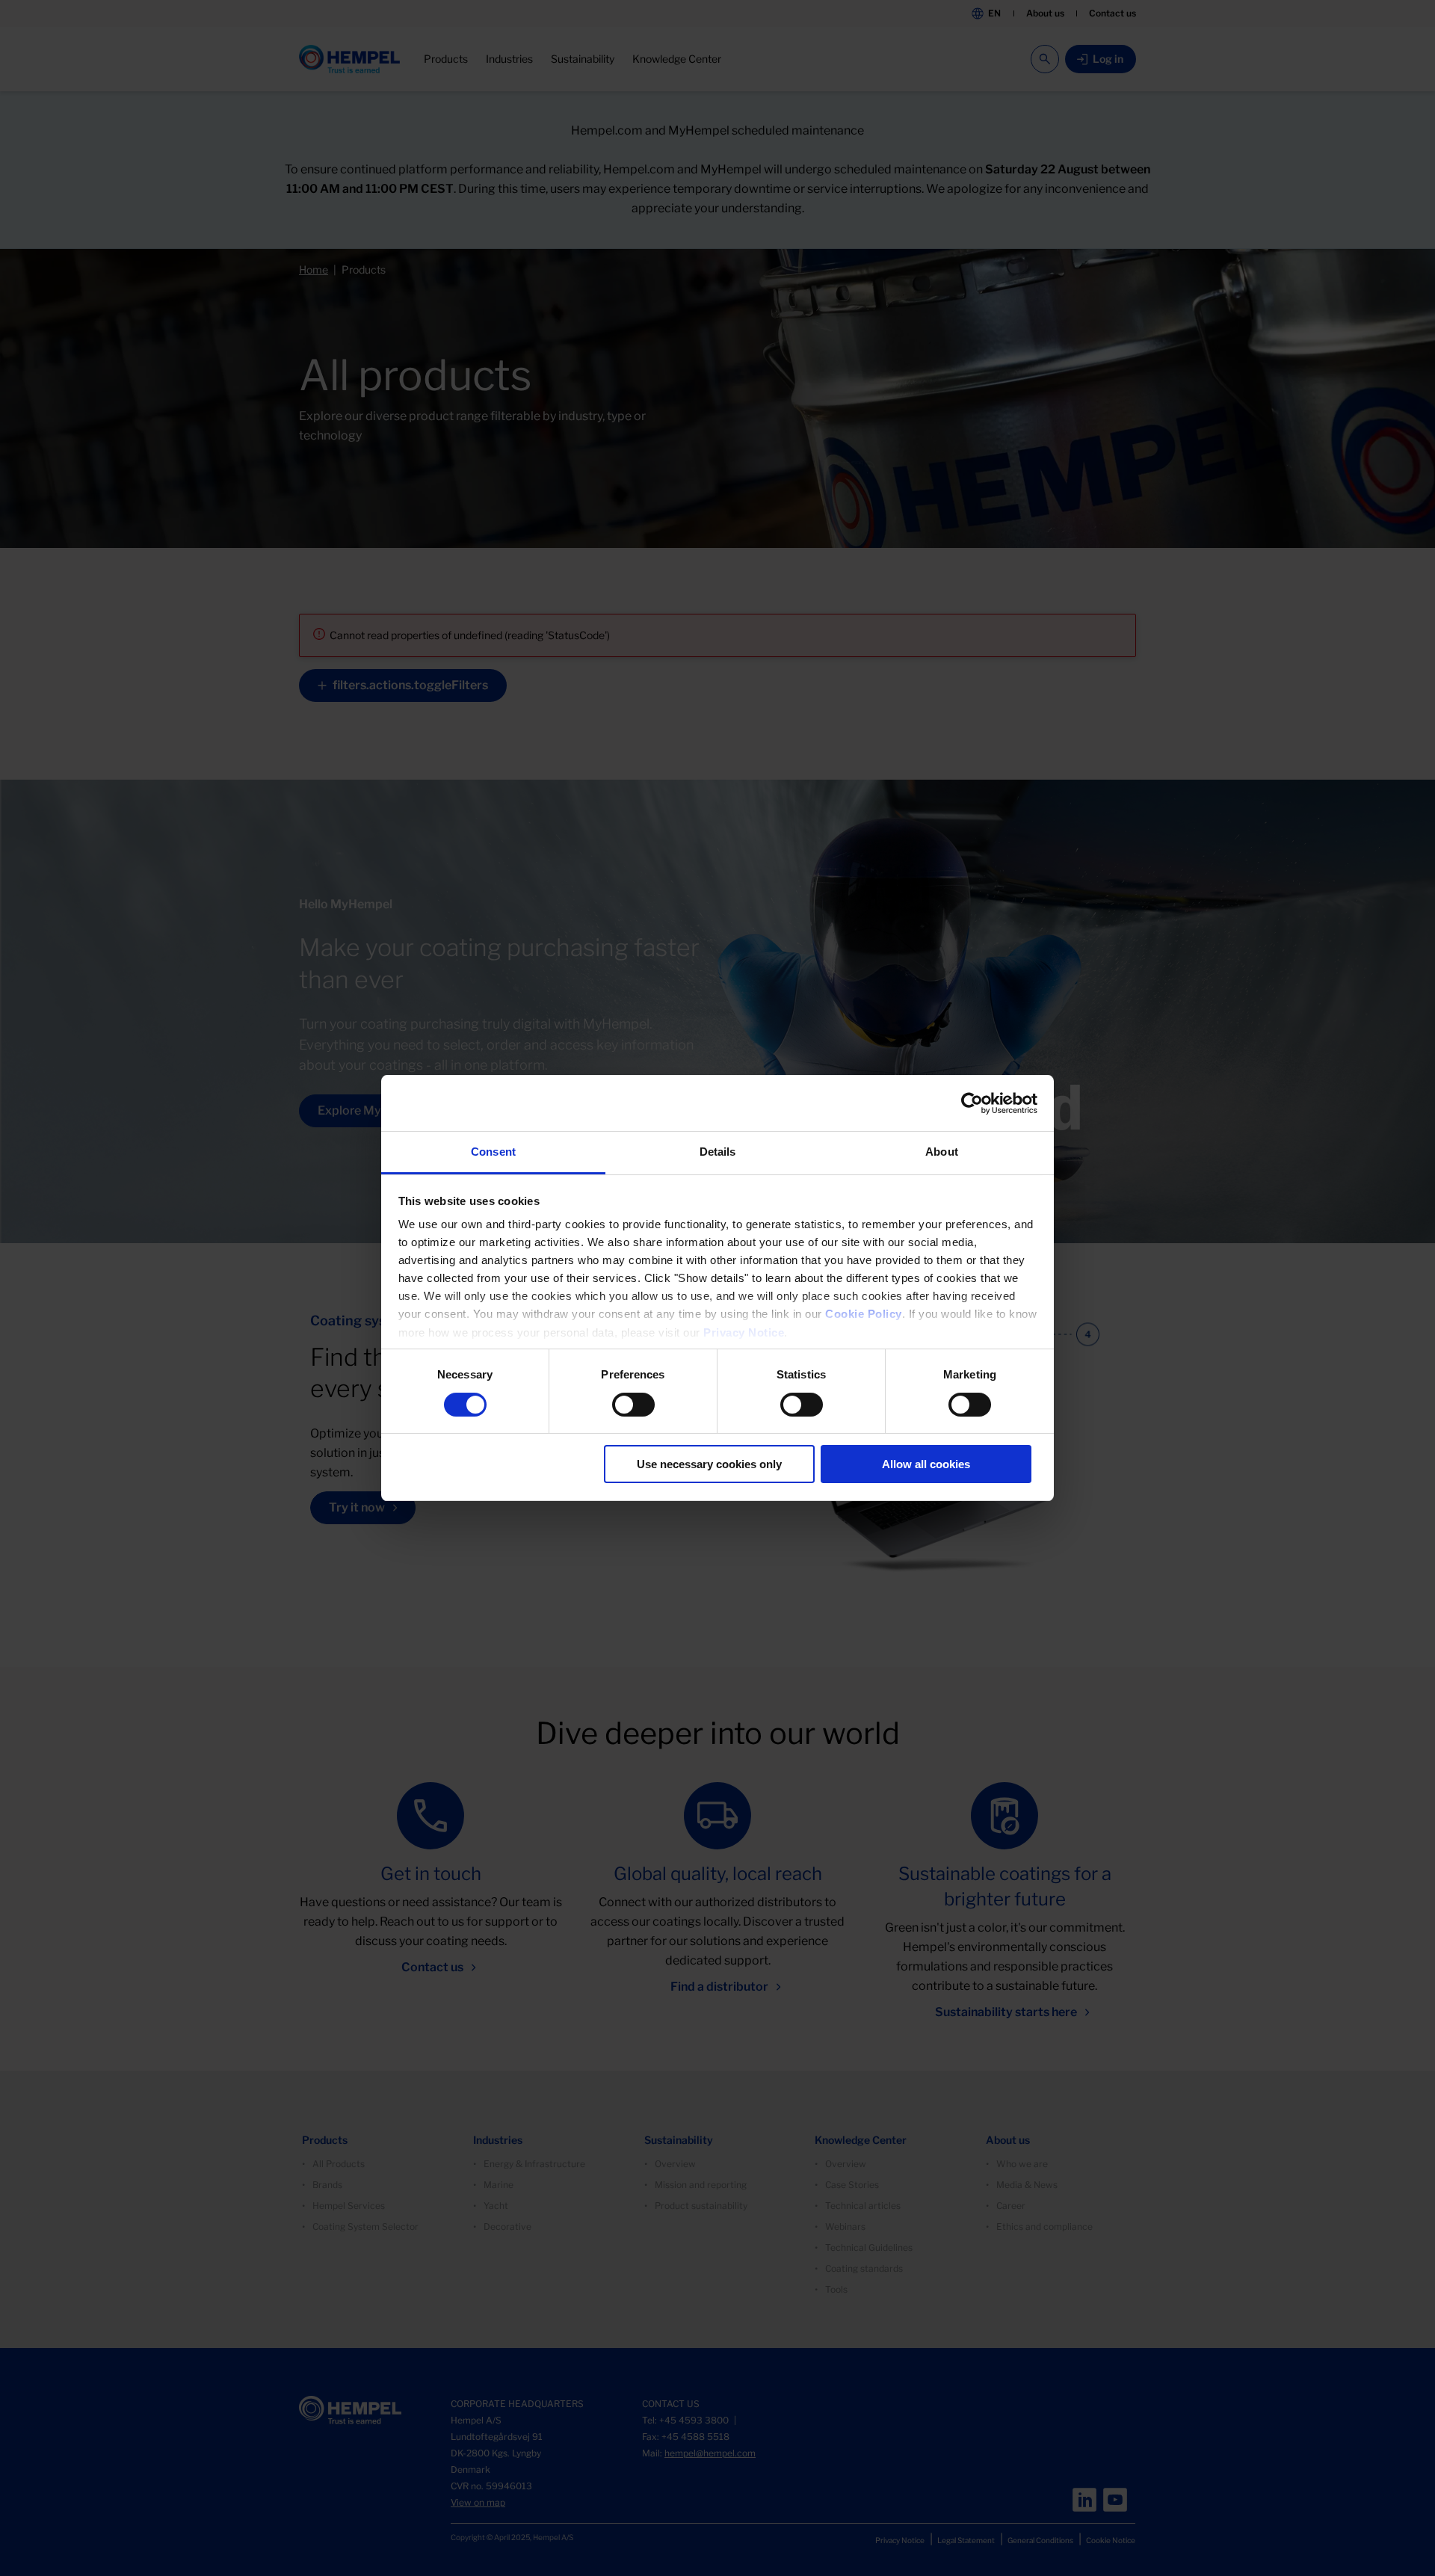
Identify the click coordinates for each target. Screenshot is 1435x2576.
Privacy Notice (744, 1332)
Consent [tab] (493, 1152)
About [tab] (942, 1152)
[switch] (633, 1405)
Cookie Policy (864, 1314)
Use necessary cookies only (709, 1464)
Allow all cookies (926, 1464)
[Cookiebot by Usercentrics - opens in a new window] (972, 1103)
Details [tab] (718, 1152)
